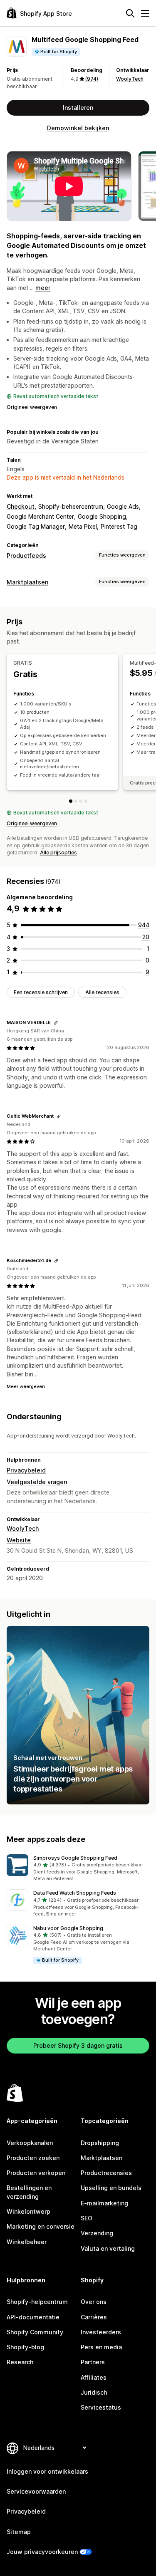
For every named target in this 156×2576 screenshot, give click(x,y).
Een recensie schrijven (41, 992)
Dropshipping (100, 2143)
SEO (87, 2218)
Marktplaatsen (27, 582)
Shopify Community (35, 2332)
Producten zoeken (33, 2158)
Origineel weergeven (32, 407)
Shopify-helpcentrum (37, 2302)
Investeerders (101, 2332)
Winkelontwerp (28, 2211)
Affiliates (94, 2377)
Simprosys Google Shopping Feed (75, 1858)
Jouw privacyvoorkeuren (42, 2552)
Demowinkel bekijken (78, 128)
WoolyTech (130, 79)
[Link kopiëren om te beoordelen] (56, 1023)
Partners (93, 2362)
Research (20, 2362)
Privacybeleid (26, 1470)
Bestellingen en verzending (29, 2192)
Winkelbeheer (27, 2242)
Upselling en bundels (111, 2188)
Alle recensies (102, 992)
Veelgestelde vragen (37, 1482)
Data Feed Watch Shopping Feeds (75, 1893)
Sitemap (19, 2532)
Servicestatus (101, 2407)
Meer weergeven (26, 1386)
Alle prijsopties (58, 852)
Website (19, 1540)
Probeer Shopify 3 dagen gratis (78, 2045)
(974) (92, 79)
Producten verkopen (36, 2173)
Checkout (21, 506)
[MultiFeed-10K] (86, 801)
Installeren (78, 108)
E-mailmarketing (104, 2203)
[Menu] (145, 13)
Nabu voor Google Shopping (68, 1928)
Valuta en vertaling (108, 2248)
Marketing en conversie (41, 2226)
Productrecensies (106, 2173)
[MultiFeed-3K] (81, 801)
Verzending (97, 2233)
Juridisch (94, 2392)
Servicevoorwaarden (36, 2491)
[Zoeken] (130, 13)
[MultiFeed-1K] (76, 801)
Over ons (94, 2302)
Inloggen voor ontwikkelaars (47, 2471)
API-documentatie (33, 2317)
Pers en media (101, 2347)
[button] (78, 1868)
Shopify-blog (25, 2347)
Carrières (94, 2317)
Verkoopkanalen (30, 2143)
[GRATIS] (71, 801)
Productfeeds (26, 556)
